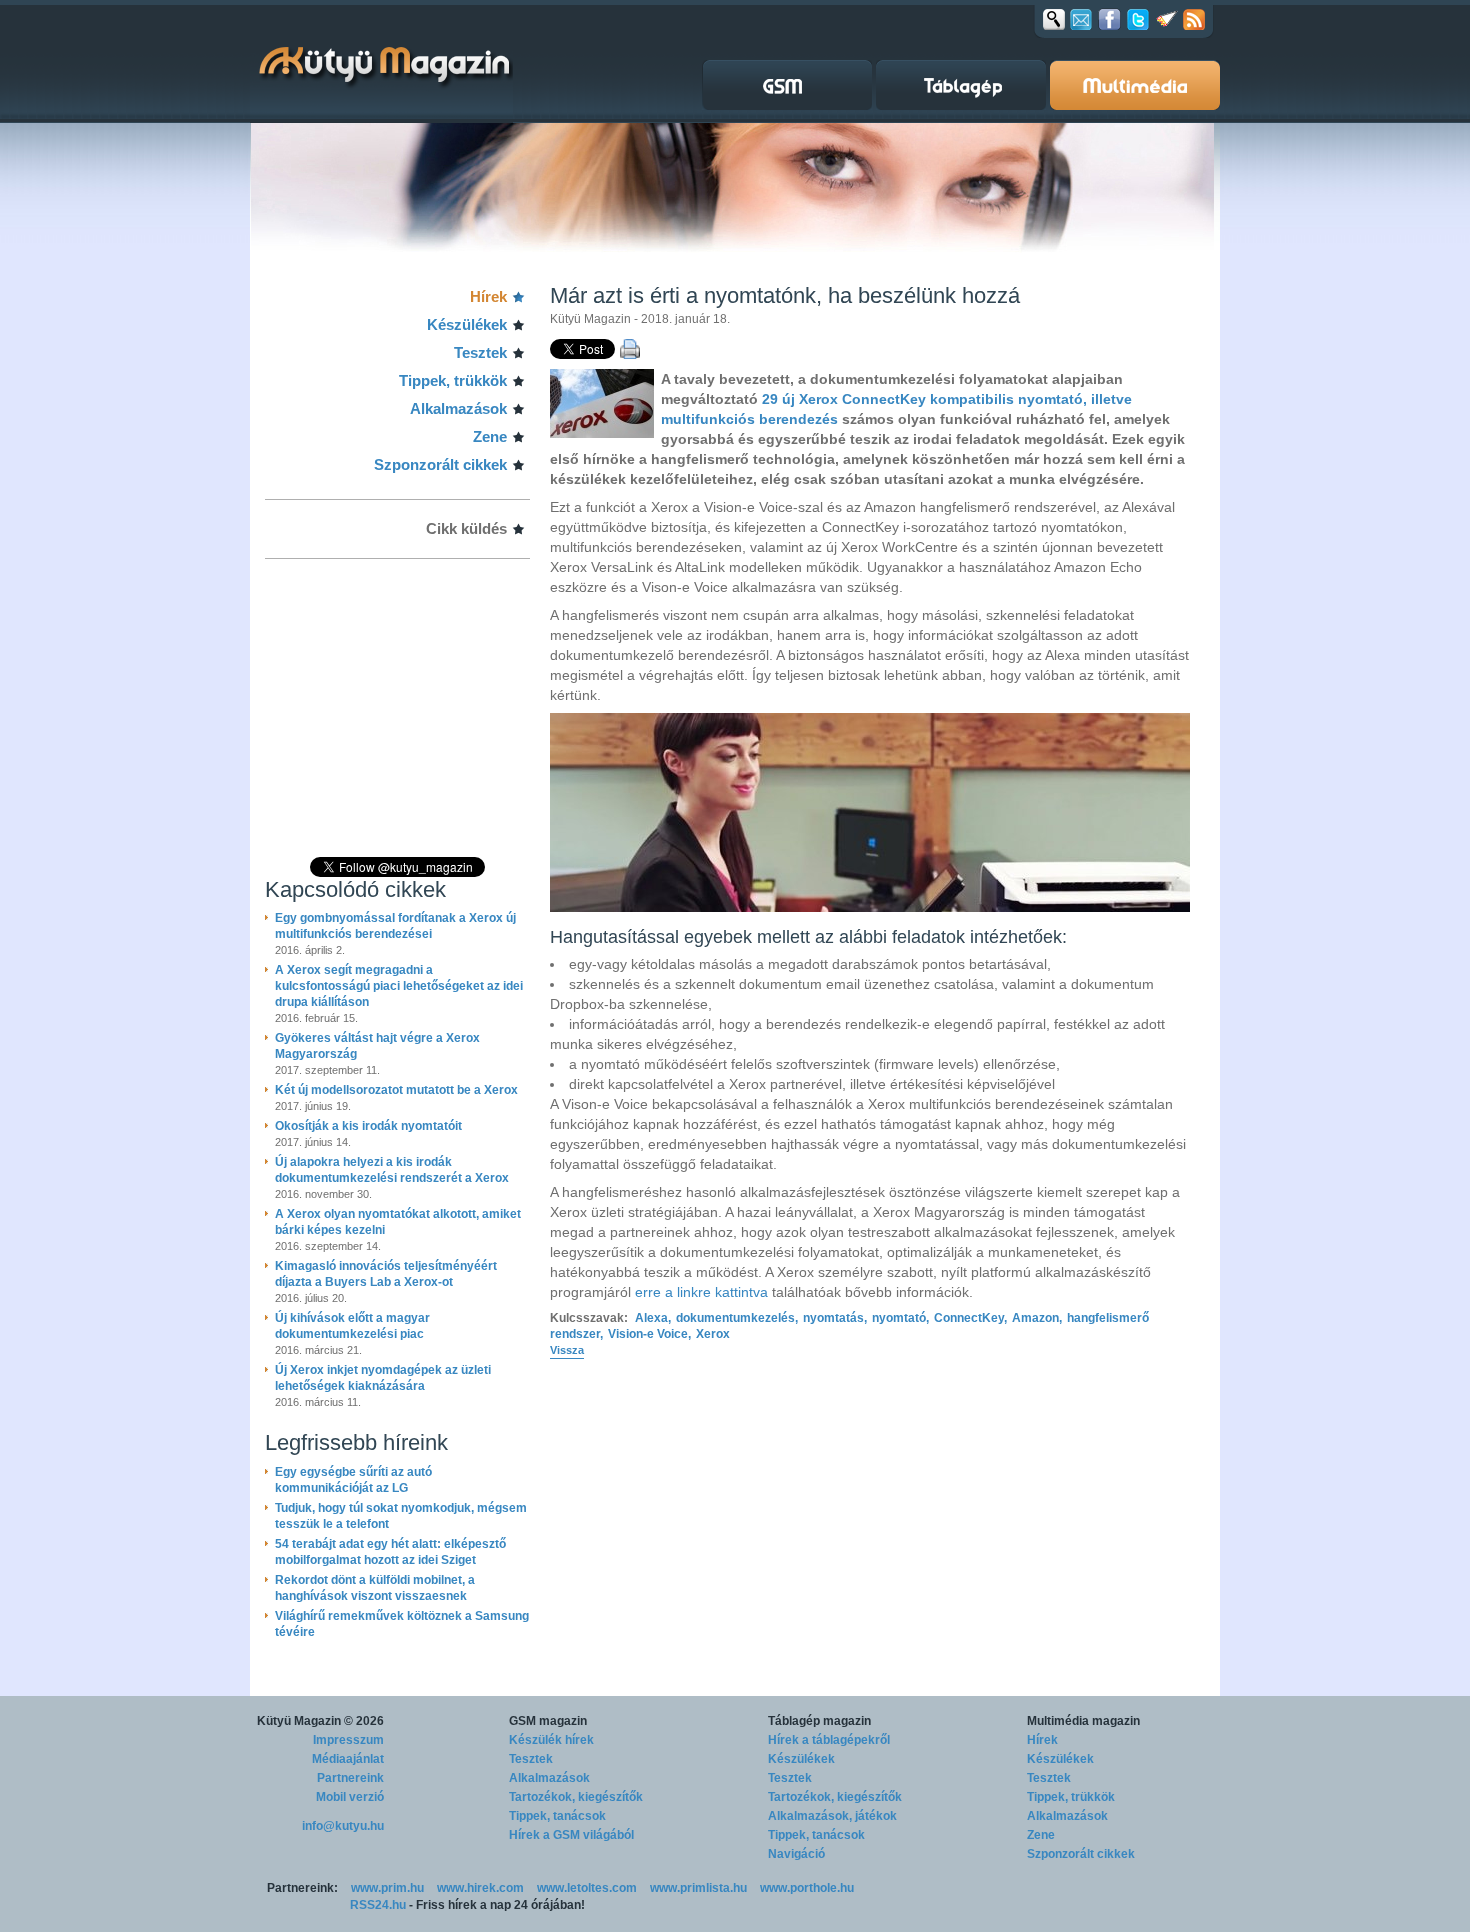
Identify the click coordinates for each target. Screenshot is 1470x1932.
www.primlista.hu (698, 1888)
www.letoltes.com (587, 1888)
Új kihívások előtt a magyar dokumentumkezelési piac (352, 1326)
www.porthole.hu (807, 1888)
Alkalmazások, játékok (832, 1816)
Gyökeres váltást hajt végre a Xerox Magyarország (377, 1046)
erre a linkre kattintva (701, 1292)
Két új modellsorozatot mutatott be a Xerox (396, 1090)
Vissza (567, 1350)
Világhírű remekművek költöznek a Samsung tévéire (402, 1624)
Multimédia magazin (1083, 1721)
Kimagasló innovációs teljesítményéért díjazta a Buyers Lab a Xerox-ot (386, 1274)
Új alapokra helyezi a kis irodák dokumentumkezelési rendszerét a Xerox (392, 1170)
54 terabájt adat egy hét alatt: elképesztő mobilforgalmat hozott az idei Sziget (390, 1552)
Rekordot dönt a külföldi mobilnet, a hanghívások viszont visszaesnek (375, 1588)
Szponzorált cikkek (440, 464)
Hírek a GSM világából (571, 1835)
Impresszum (348, 1740)
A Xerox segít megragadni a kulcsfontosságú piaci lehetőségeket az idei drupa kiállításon (399, 986)
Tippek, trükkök (453, 380)
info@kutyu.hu (343, 1826)
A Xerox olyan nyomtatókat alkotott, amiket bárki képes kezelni (398, 1222)
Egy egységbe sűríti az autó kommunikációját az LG (353, 1480)
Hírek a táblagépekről (829, 1740)
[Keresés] (1054, 19)
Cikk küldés (466, 528)
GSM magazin (548, 1721)
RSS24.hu (378, 1905)
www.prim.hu (387, 1888)
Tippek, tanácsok (557, 1816)
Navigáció (796, 1854)
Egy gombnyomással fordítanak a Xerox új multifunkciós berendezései (395, 926)
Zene (490, 436)
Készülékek (467, 324)
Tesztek (480, 352)
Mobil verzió (350, 1797)
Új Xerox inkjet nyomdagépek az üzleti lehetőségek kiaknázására (383, 1378)
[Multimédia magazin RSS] (1194, 19)
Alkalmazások (458, 408)
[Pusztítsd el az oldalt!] (1167, 19)
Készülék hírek (551, 1740)
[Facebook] (1109, 19)
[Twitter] (1138, 19)
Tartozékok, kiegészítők (576, 1797)
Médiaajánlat (348, 1759)
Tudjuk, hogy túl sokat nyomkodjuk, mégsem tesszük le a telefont (401, 1516)
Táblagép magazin (819, 1721)
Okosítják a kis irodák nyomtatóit (368, 1126)
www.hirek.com (480, 1888)
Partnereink (350, 1778)
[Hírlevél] (1081, 19)
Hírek (488, 296)
